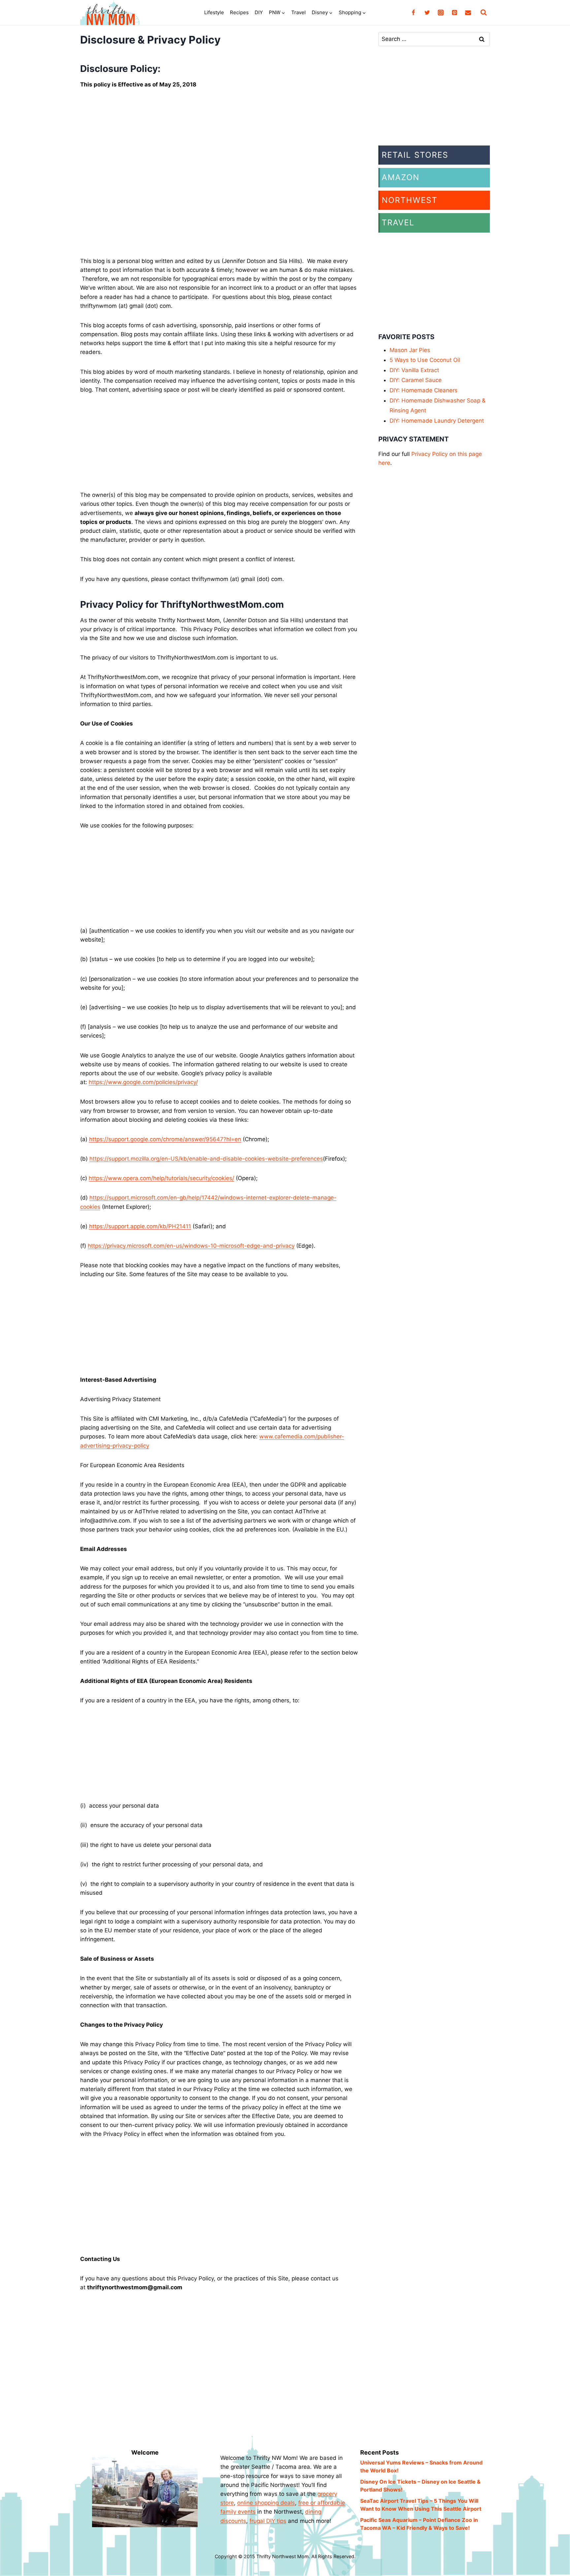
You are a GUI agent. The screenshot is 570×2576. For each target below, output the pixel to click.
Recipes (239, 12)
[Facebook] (413, 13)
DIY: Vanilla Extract (414, 370)
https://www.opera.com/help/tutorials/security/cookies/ (161, 1178)
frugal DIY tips (268, 2521)
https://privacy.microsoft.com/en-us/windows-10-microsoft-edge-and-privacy (191, 1246)
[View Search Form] (484, 13)
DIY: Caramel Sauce (416, 380)
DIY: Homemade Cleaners (424, 390)
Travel (299, 12)
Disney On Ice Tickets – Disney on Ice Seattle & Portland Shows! (420, 2486)
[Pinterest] (455, 13)
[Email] (468, 13)
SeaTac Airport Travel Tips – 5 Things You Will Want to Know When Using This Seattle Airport (421, 2505)
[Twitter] (427, 13)
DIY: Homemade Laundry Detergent (437, 421)
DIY (259, 12)
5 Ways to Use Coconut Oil (425, 360)
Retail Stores (415, 155)
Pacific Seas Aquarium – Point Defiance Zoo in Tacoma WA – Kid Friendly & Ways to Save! (419, 2524)
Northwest (410, 200)
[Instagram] (441, 13)
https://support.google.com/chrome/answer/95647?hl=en (165, 1139)
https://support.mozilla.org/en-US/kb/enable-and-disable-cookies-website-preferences (206, 1159)
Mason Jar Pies (410, 350)
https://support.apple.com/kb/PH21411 (140, 1226)
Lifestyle (214, 12)
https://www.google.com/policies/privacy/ (143, 1082)
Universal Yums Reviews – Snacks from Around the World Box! (421, 2466)
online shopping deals (266, 2503)
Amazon (401, 177)
